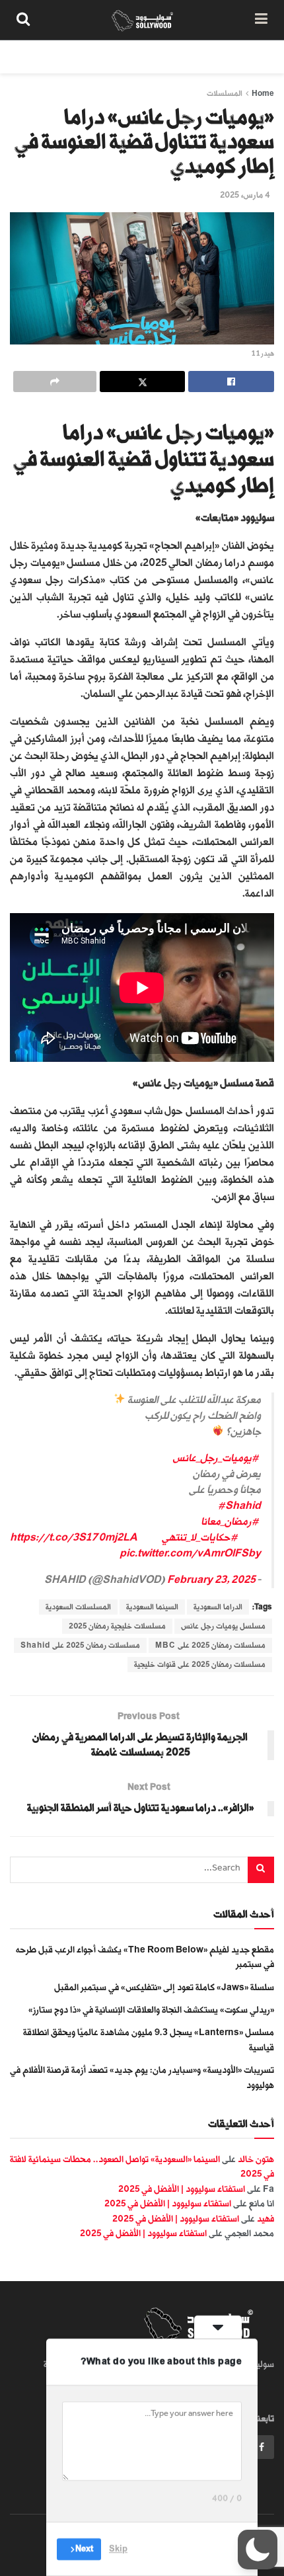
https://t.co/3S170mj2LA (73, 1538)
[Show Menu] (261, 20)
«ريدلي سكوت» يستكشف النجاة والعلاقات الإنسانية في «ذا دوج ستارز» (151, 2010)
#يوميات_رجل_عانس (216, 1458)
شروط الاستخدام (117, 57)
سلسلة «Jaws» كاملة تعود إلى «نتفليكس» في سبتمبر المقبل (164, 1987)
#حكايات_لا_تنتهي (200, 1538)
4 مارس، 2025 (245, 195)
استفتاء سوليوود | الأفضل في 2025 (182, 2189)
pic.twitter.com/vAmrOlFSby (190, 1553)
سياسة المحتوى (197, 57)
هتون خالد (256, 2159)
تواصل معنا (44, 57)
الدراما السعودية (218, 1607)
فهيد (266, 2219)
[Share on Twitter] (143, 382)
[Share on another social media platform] (55, 382)
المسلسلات (225, 94)
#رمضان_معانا (230, 1522)
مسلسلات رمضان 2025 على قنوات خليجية (200, 1665)
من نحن (260, 57)
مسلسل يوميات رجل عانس (223, 1626)
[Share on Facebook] (231, 382)
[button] (258, 2550)
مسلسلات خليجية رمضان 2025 (117, 1626)
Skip (118, 2549)
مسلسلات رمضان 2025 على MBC (210, 1645)
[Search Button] (23, 20)
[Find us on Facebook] (262, 2447)
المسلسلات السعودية (78, 1607)
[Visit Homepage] (142, 20)
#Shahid (239, 1506)
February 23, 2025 (211, 1580)
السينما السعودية (152, 1607)
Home (263, 94)
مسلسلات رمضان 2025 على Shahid (80, 1645)
